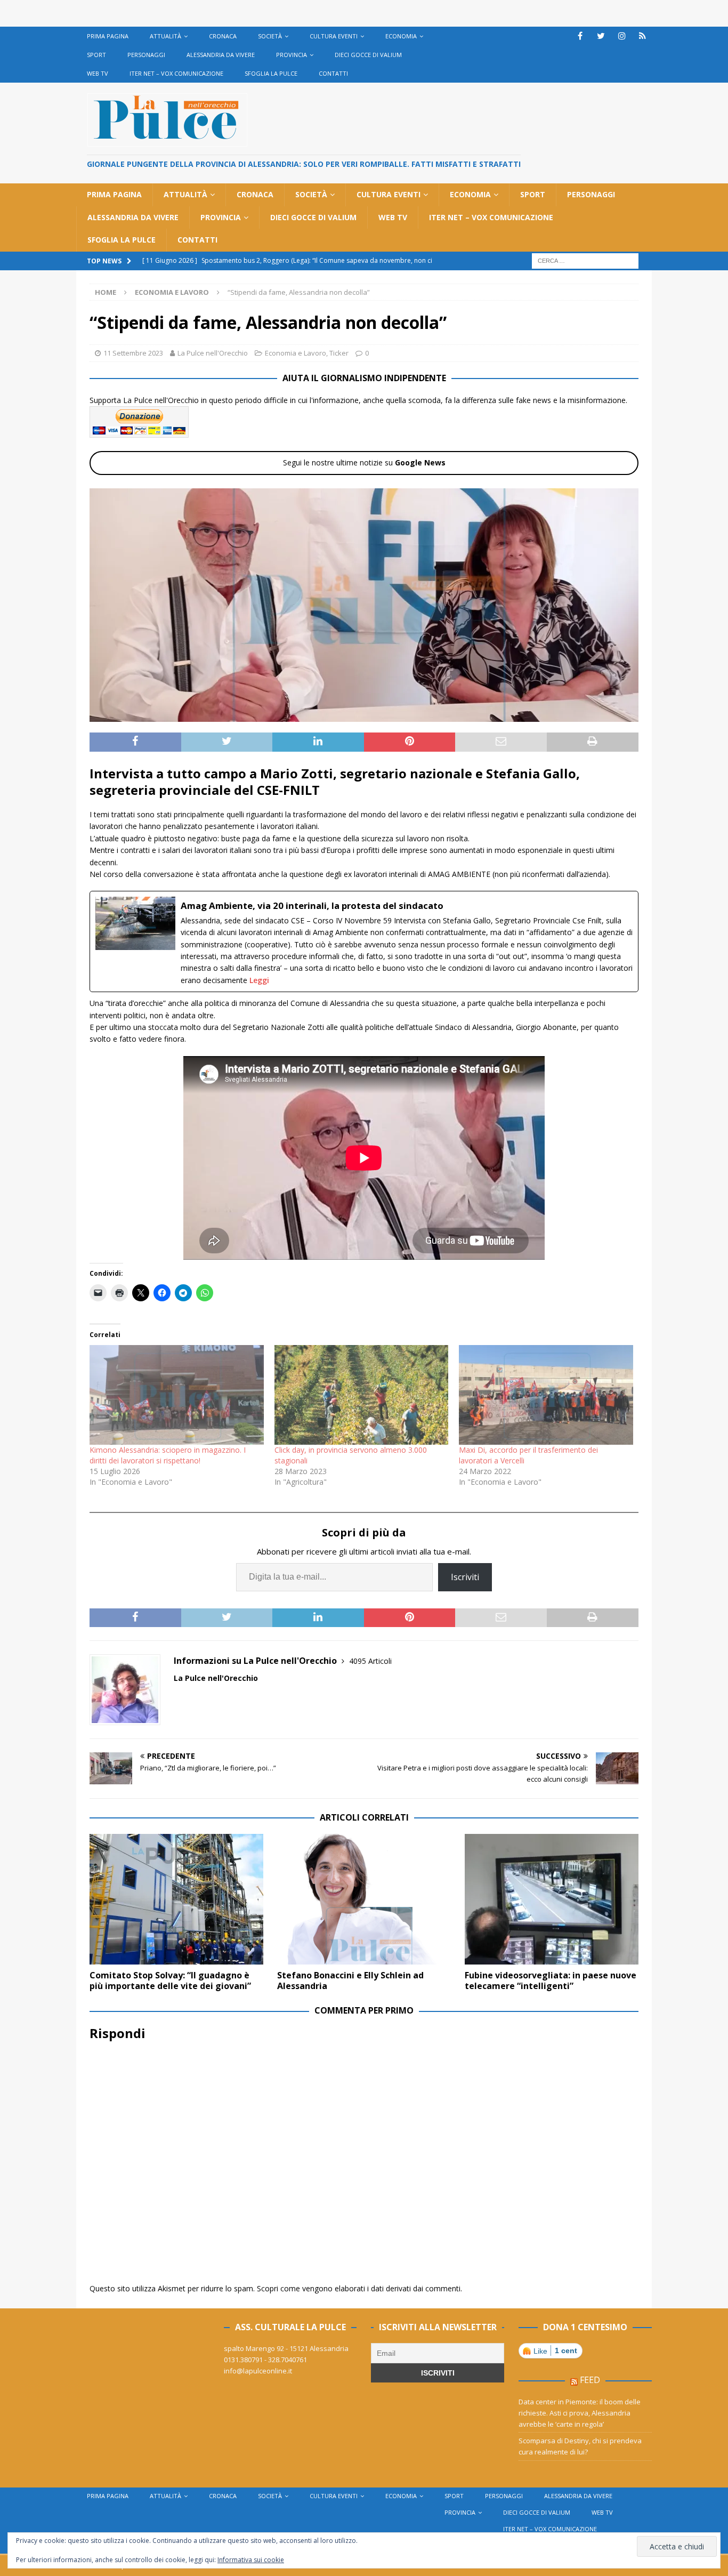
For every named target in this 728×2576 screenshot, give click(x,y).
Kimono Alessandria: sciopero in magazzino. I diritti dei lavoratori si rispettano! (168, 1455)
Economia (401, 36)
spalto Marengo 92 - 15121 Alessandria (286, 2348)
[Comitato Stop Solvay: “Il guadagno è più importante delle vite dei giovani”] (176, 1899)
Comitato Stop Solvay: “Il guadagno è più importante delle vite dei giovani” (170, 1981)
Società (270, 36)
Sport (96, 55)
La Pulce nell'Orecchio (213, 353)
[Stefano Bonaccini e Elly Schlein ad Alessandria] (364, 1899)
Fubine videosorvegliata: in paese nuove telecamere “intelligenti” (551, 1981)
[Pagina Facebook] (580, 36)
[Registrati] (642, 36)
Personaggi (146, 55)
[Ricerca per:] (585, 260)
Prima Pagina (108, 36)
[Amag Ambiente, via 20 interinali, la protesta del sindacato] (364, 941)
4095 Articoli (370, 1661)
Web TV (98, 73)
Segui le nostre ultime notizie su (364, 462)
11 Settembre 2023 (133, 353)
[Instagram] (622, 36)
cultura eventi (334, 36)
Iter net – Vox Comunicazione (176, 73)
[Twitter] (601, 36)
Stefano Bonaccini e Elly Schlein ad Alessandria (350, 1981)
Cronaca (223, 36)
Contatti (333, 73)
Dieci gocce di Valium (368, 55)
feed (590, 2380)
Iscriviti (465, 1577)
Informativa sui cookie (251, 2560)
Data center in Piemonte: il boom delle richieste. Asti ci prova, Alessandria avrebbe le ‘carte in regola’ (580, 2413)
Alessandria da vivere (221, 55)
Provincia (292, 55)
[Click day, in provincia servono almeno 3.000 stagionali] (362, 1395)
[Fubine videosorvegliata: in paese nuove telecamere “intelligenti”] (552, 1899)
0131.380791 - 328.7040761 (265, 2360)
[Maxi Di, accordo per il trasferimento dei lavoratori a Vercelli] (546, 1395)
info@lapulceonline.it (258, 2371)
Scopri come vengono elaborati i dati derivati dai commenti (359, 2288)
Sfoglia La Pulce (271, 73)
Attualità (165, 36)
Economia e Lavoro (296, 353)
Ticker (339, 353)
